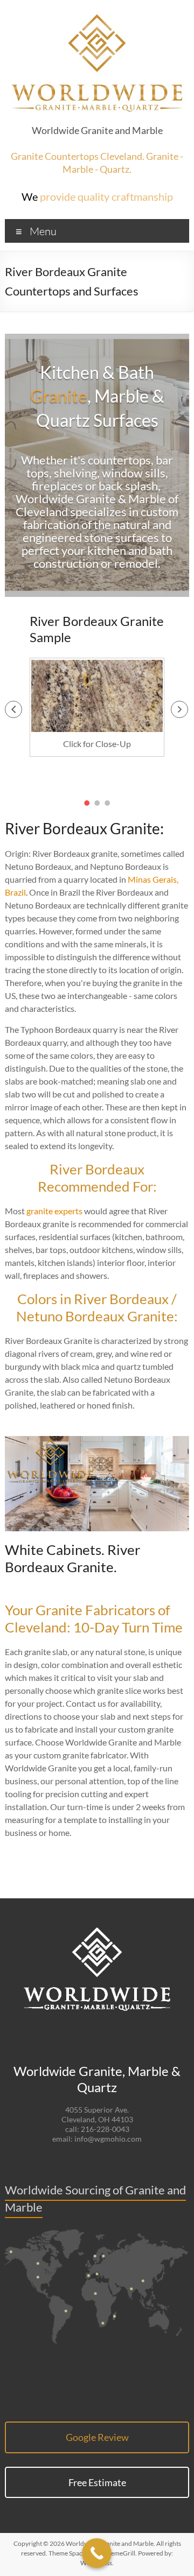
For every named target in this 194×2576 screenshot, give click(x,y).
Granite (59, 396)
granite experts (54, 1211)
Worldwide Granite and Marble (97, 130)
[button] (13, 709)
